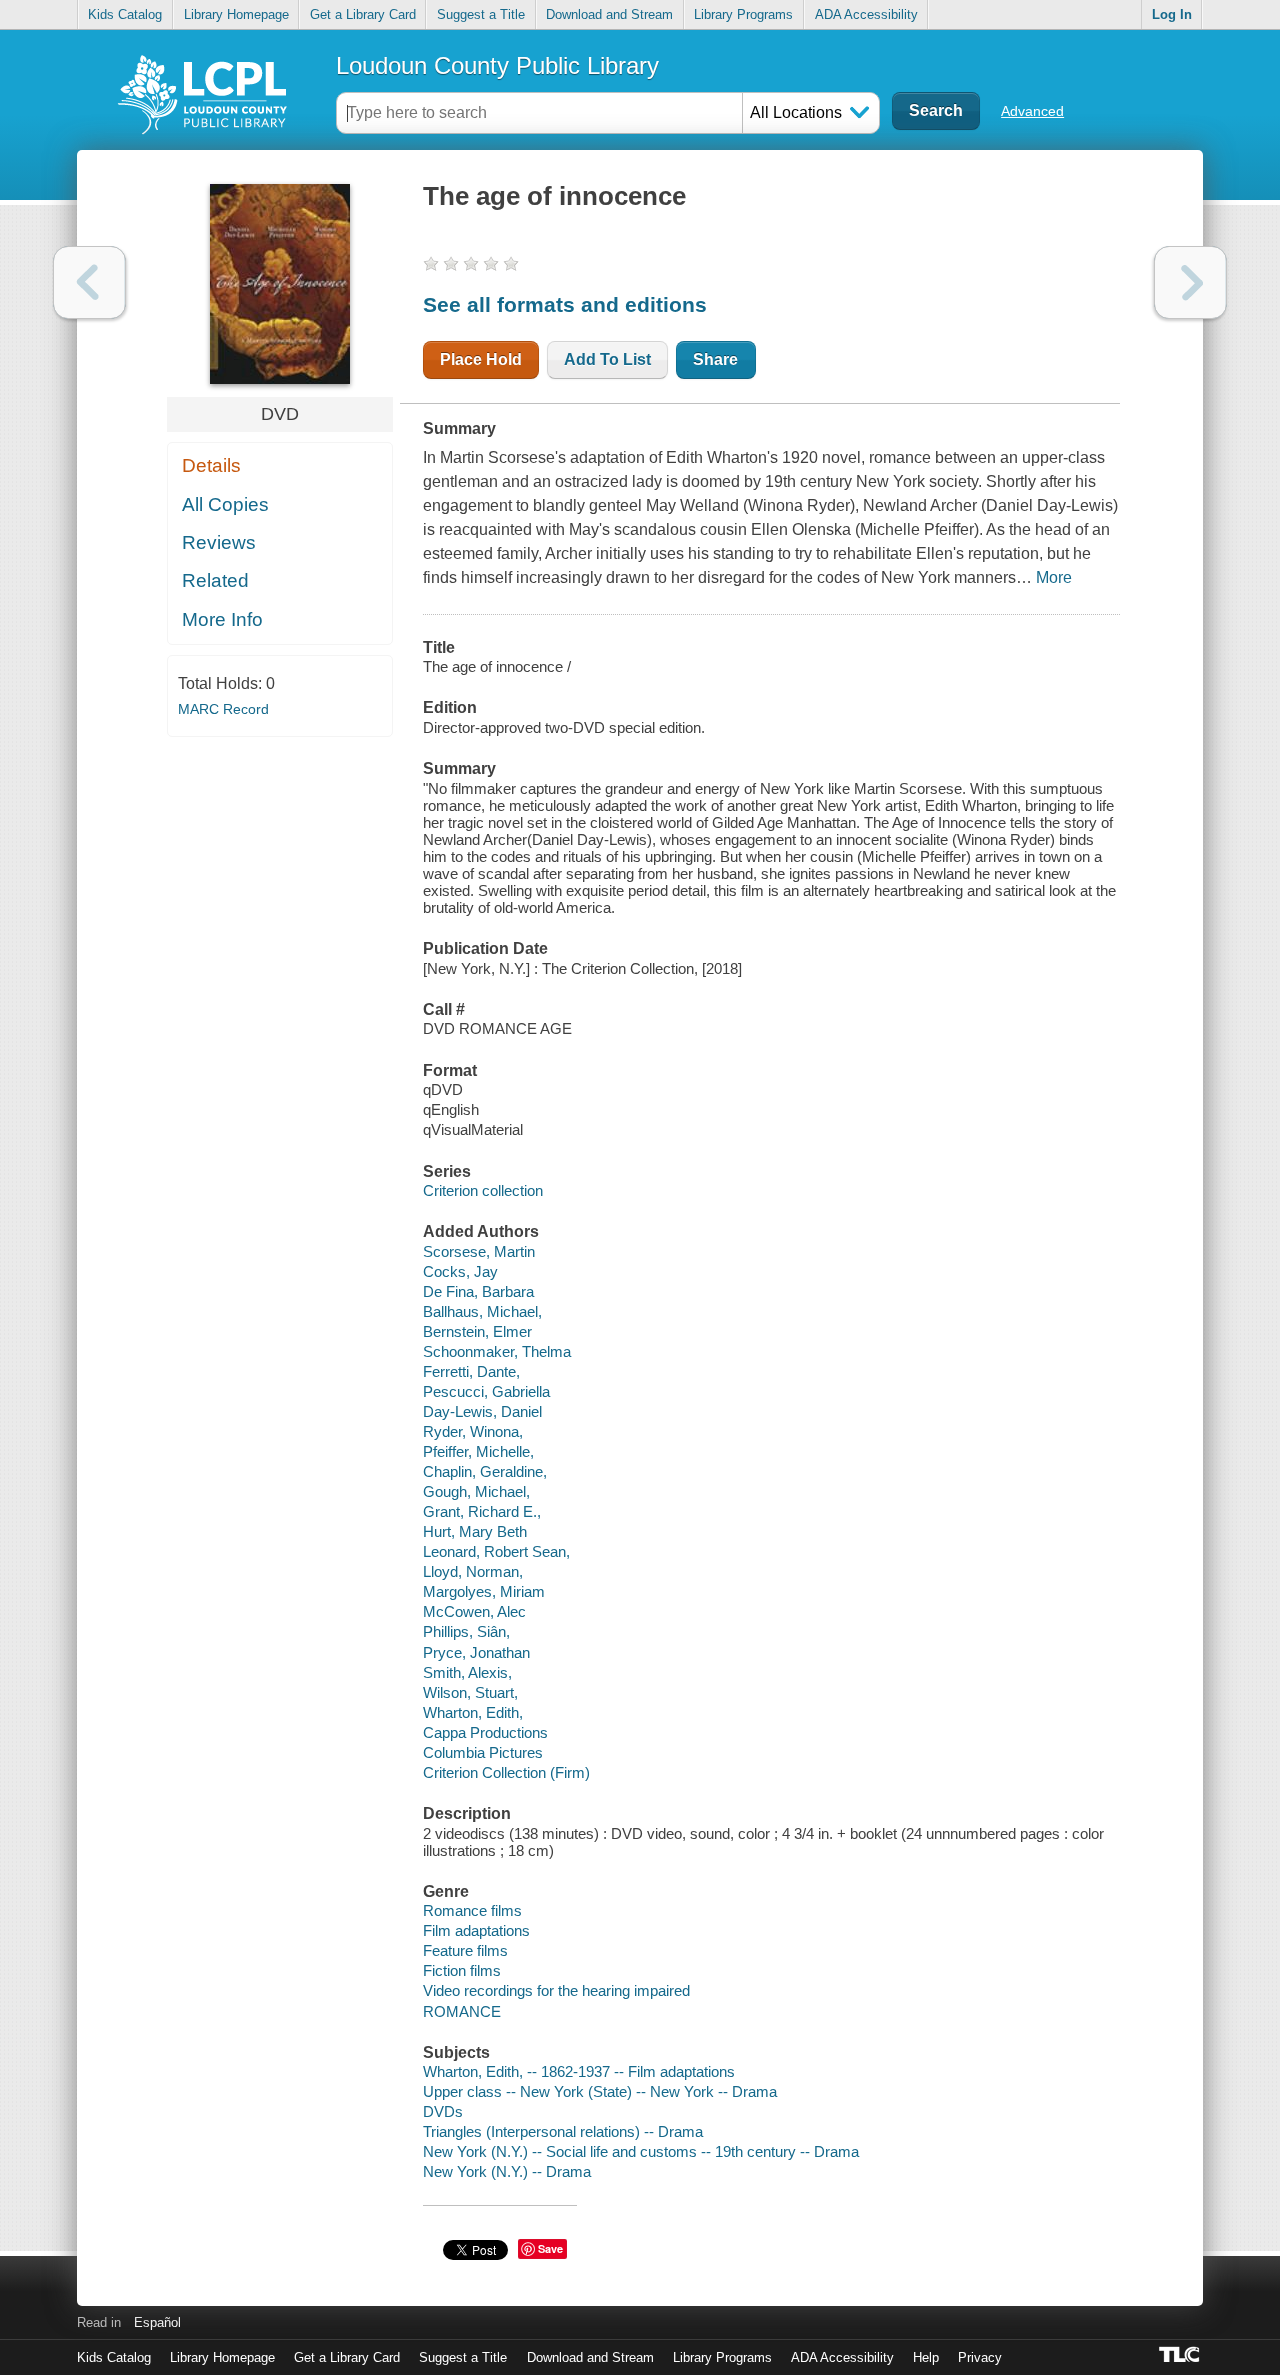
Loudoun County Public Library (497, 65)
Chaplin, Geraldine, (485, 1471)
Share (715, 359)
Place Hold (481, 359)
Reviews (219, 542)
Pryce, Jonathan (476, 1652)
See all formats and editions (565, 304)
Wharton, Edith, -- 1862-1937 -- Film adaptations (579, 2071)
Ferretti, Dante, (471, 1371)
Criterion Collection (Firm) (506, 1772)
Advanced (1032, 111)
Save (550, 2248)
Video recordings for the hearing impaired (556, 1990)
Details (211, 465)
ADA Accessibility (866, 14)
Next (1190, 282)
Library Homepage (236, 14)
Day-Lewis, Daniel (482, 1411)
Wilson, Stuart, (470, 1692)
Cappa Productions (485, 1732)
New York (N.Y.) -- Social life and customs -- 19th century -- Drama (641, 2151)
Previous (89, 282)
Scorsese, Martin (479, 1251)
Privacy (980, 2357)
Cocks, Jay (460, 1271)
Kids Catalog (125, 14)
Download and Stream (609, 14)
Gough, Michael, (476, 1491)
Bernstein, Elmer (477, 1331)
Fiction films (462, 1970)
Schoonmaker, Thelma (497, 1351)
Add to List (607, 359)
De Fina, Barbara (478, 1291)
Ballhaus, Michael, (482, 1311)
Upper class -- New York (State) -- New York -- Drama (600, 2091)
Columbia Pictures (483, 1752)
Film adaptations (476, 1930)
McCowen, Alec (474, 1611)
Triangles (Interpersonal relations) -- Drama (563, 2131)
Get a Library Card (363, 14)
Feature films (465, 1950)
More (1054, 577)
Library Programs (743, 14)
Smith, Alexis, (467, 1672)
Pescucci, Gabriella (486, 1391)
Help (926, 2357)
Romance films (472, 1910)
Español (157, 2322)
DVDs (443, 2111)
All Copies (225, 504)
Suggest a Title (481, 14)
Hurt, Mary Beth (475, 1531)
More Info (222, 619)
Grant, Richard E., (482, 1511)
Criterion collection (483, 1190)
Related (215, 580)
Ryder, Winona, (473, 1431)
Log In (1172, 14)
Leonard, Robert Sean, (496, 1551)
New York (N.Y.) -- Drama (507, 2171)
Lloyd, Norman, (473, 1571)
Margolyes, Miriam (484, 1591)
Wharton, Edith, (473, 1712)
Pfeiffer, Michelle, (478, 1451)
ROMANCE (462, 2011)
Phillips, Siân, (466, 1631)
